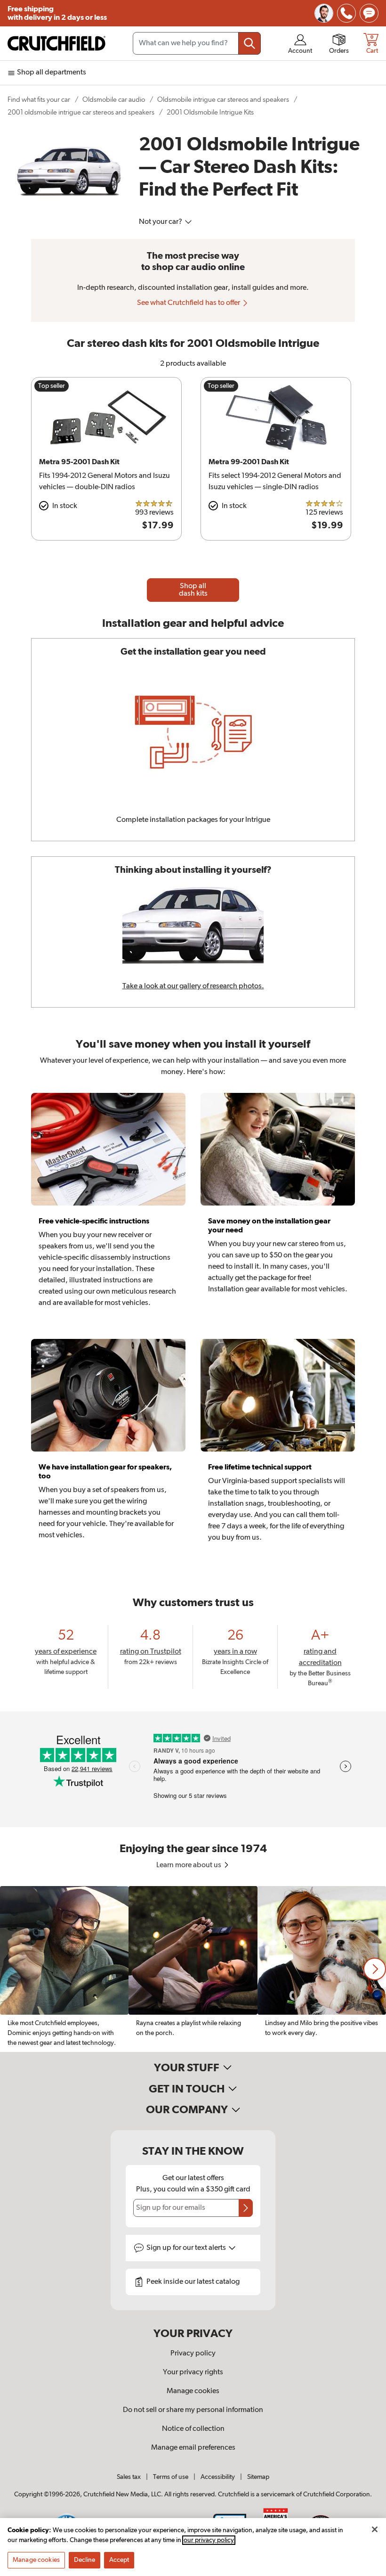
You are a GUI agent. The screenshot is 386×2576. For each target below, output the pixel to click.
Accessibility (218, 2477)
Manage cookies (193, 2391)
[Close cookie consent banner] (375, 2529)
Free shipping (57, 13)
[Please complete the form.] (246, 2208)
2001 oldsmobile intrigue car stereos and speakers (81, 112)
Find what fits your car (39, 100)
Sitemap (258, 2477)
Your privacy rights (193, 2372)
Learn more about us (189, 1865)
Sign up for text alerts (187, 2248)
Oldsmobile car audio (114, 100)
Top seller (52, 386)
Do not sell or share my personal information (193, 2410)
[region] (193, 1969)
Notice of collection (193, 2429)
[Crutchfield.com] (56, 43)
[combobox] (197, 43)
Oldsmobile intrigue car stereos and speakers (223, 100)
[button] (375, 1969)
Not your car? (161, 222)
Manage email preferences (193, 2448)
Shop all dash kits (193, 590)
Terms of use (171, 2477)
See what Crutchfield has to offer (189, 303)
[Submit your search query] (249, 43)
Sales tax (129, 2477)
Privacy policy (193, 2354)
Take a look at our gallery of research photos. (193, 986)
